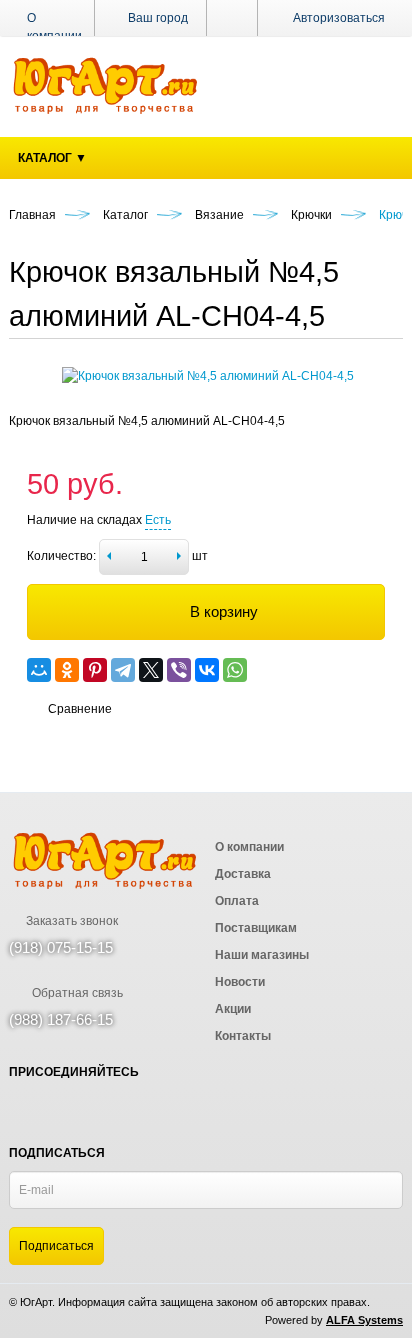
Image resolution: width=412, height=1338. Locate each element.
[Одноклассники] (67, 670)
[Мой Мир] (39, 670)
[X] (151, 670)
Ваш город (156, 18)
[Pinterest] (95, 670)
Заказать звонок (70, 921)
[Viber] (179, 670)
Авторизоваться (339, 18)
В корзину (224, 611)
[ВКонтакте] (207, 670)
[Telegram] (123, 670)
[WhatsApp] (235, 670)
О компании (54, 27)
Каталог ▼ (52, 158)
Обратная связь (76, 993)
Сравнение (80, 709)
